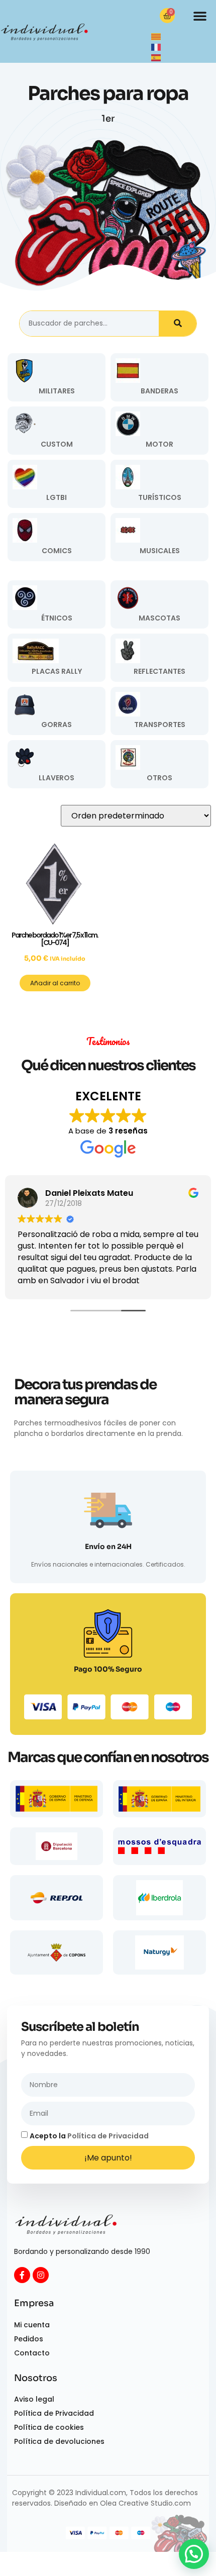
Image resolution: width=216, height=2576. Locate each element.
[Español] (156, 57)
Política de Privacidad (108, 2136)
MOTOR (159, 444)
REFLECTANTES (159, 671)
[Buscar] (178, 324)
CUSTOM (57, 444)
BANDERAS (159, 391)
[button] (200, 16)
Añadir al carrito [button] (55, 983)
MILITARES (57, 391)
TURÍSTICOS (160, 497)
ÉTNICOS (57, 618)
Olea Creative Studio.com (145, 2503)
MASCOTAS (159, 618)
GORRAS (57, 725)
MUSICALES (160, 551)
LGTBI (57, 497)
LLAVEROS (57, 778)
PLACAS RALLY (57, 671)
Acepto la (89, 2136)
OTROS (159, 778)
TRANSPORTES (160, 725)
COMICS (57, 551)
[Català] (156, 36)
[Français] (156, 47)
